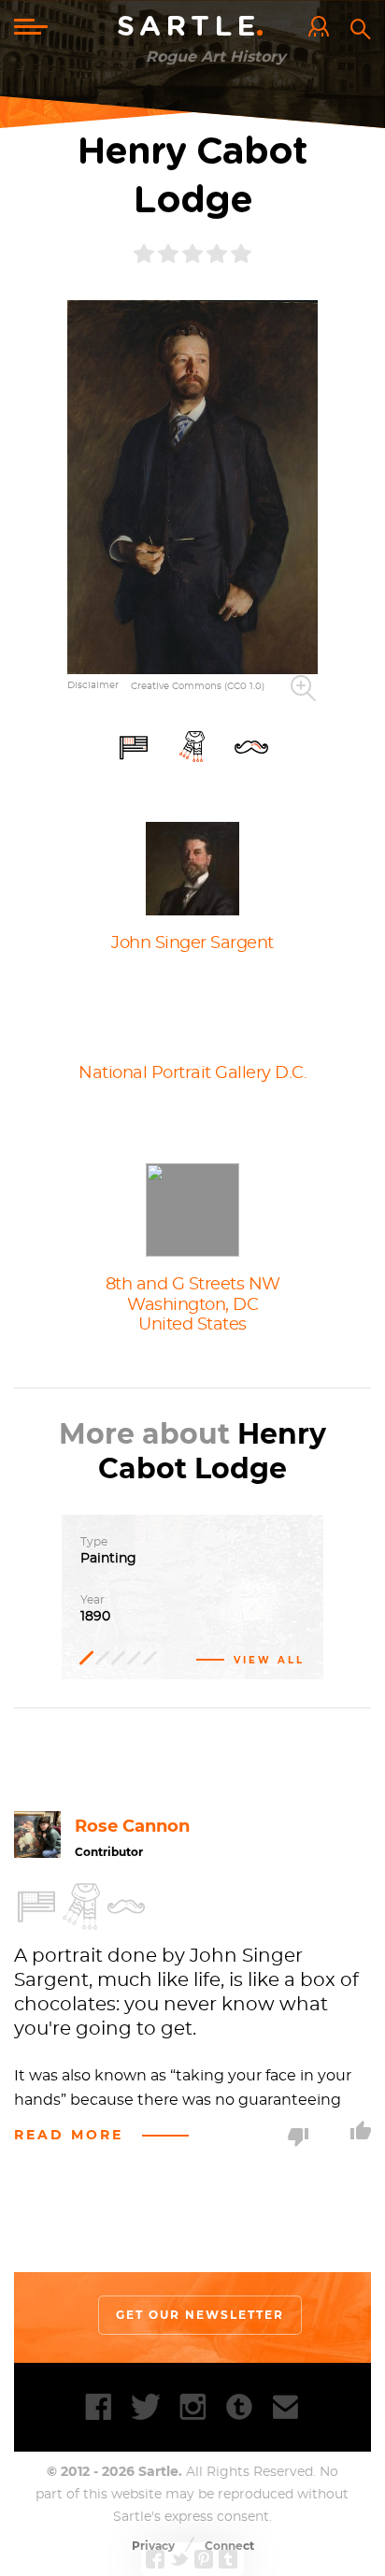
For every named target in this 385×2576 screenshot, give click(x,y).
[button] (193, 487)
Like (361, 2130)
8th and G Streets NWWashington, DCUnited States (193, 1305)
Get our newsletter (200, 2315)
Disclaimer (93, 685)
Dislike (298, 2137)
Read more (69, 2135)
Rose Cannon (132, 1826)
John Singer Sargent (192, 943)
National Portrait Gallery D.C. (192, 1073)
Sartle (193, 27)
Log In (323, 28)
